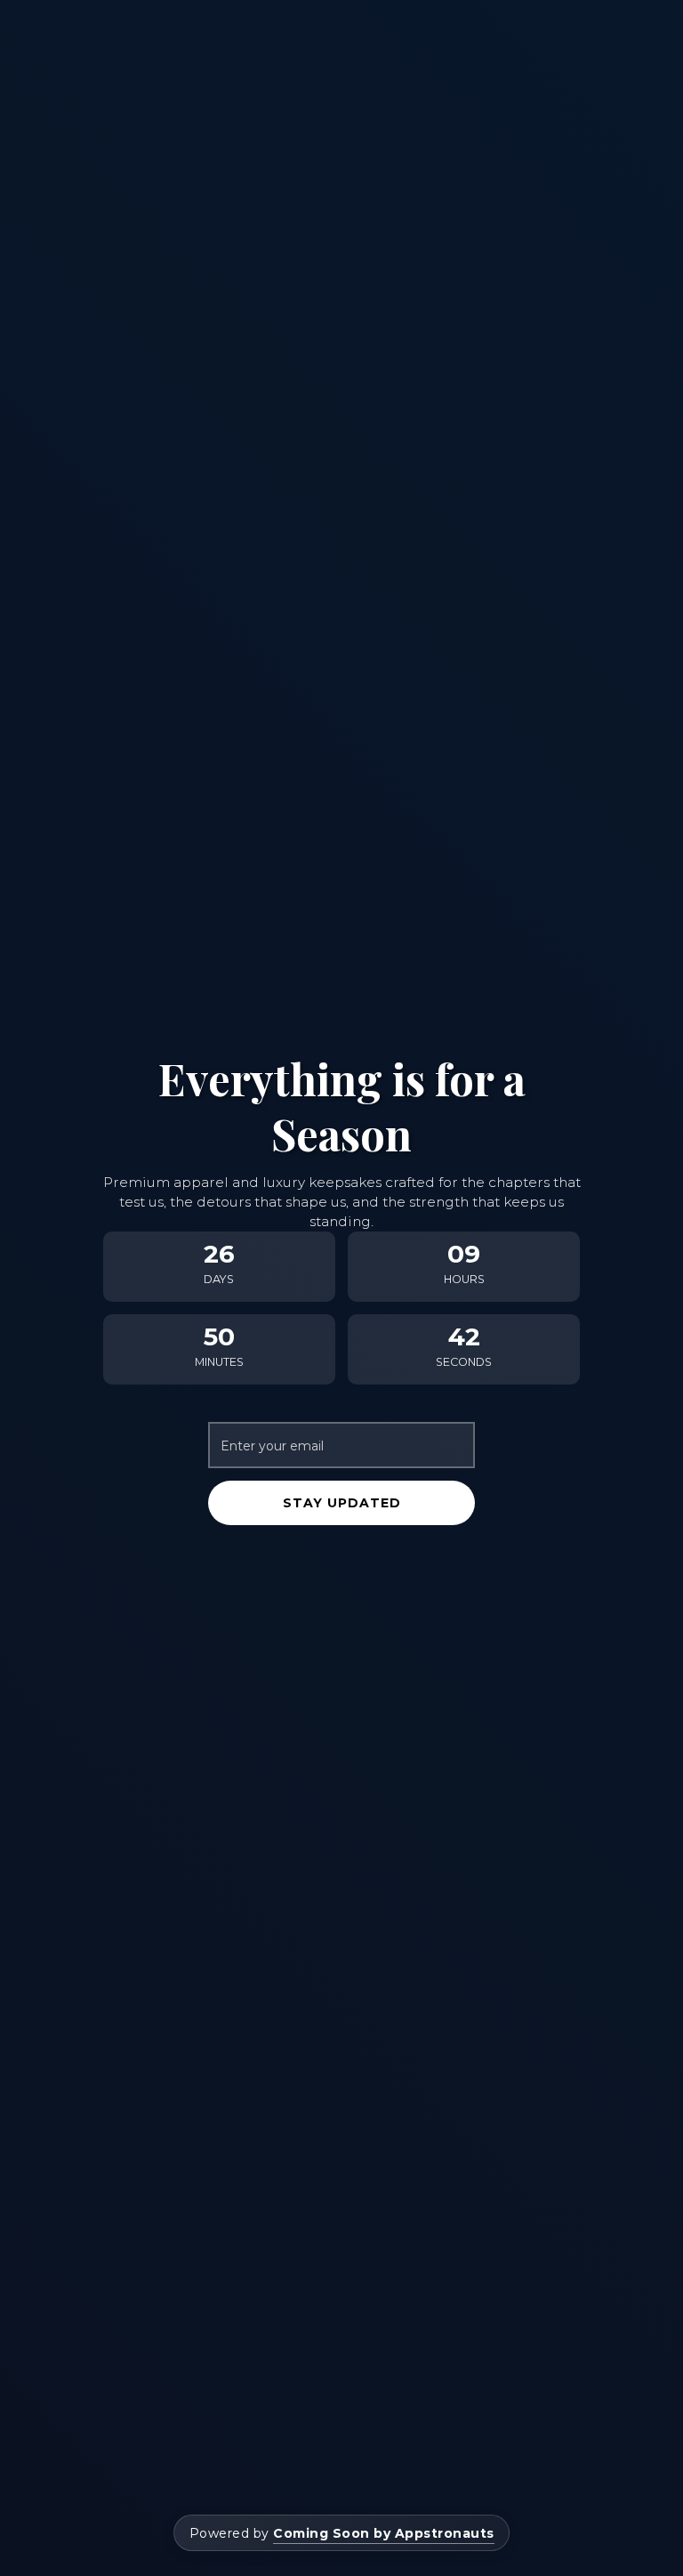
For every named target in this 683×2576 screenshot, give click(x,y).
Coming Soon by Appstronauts (384, 2533)
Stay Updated (342, 1503)
